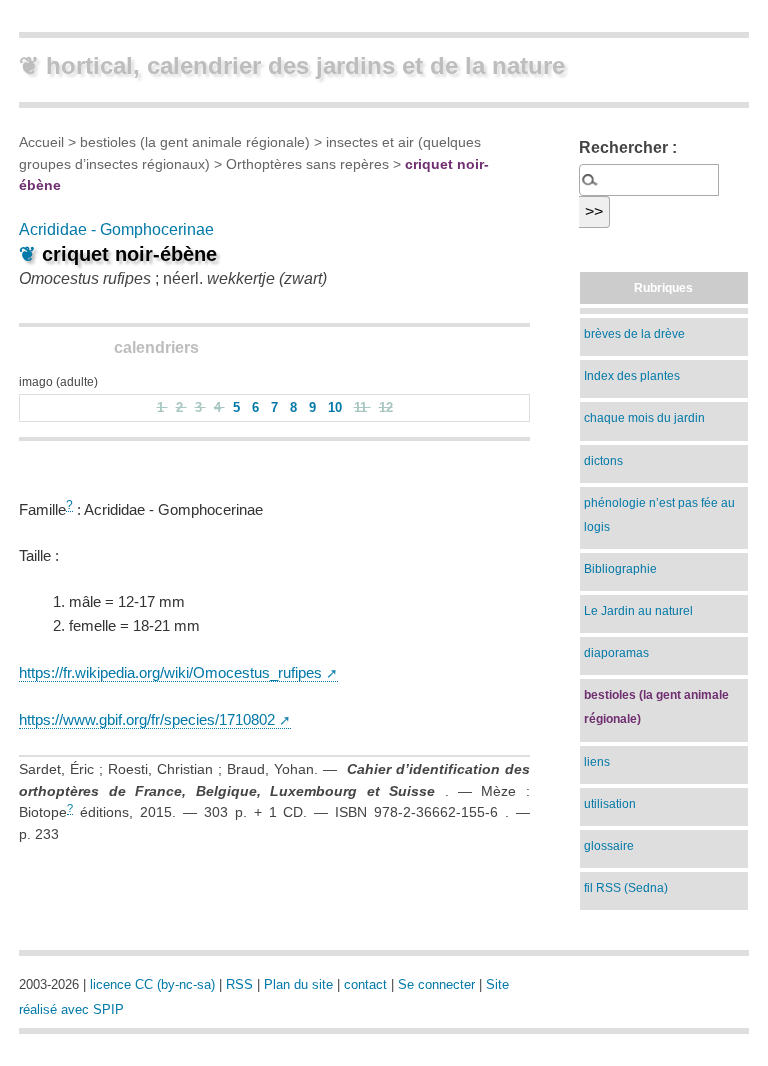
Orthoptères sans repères (307, 164)
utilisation (610, 804)
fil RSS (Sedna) (626, 888)
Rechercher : (628, 147)
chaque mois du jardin (644, 418)
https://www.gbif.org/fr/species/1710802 (147, 719)
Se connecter (436, 984)
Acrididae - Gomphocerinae (116, 229)
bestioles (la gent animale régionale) (195, 142)
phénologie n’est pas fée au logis (659, 515)
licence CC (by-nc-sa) (152, 984)
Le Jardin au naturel (638, 611)
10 (337, 407)
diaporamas (616, 653)
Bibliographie (620, 569)
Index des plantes (632, 376)
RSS (239, 984)
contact (365, 984)
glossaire (609, 846)
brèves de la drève (634, 334)
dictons (603, 461)
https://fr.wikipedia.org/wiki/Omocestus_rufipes (170, 672)
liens (597, 762)
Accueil (41, 142)
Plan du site (298, 984)
